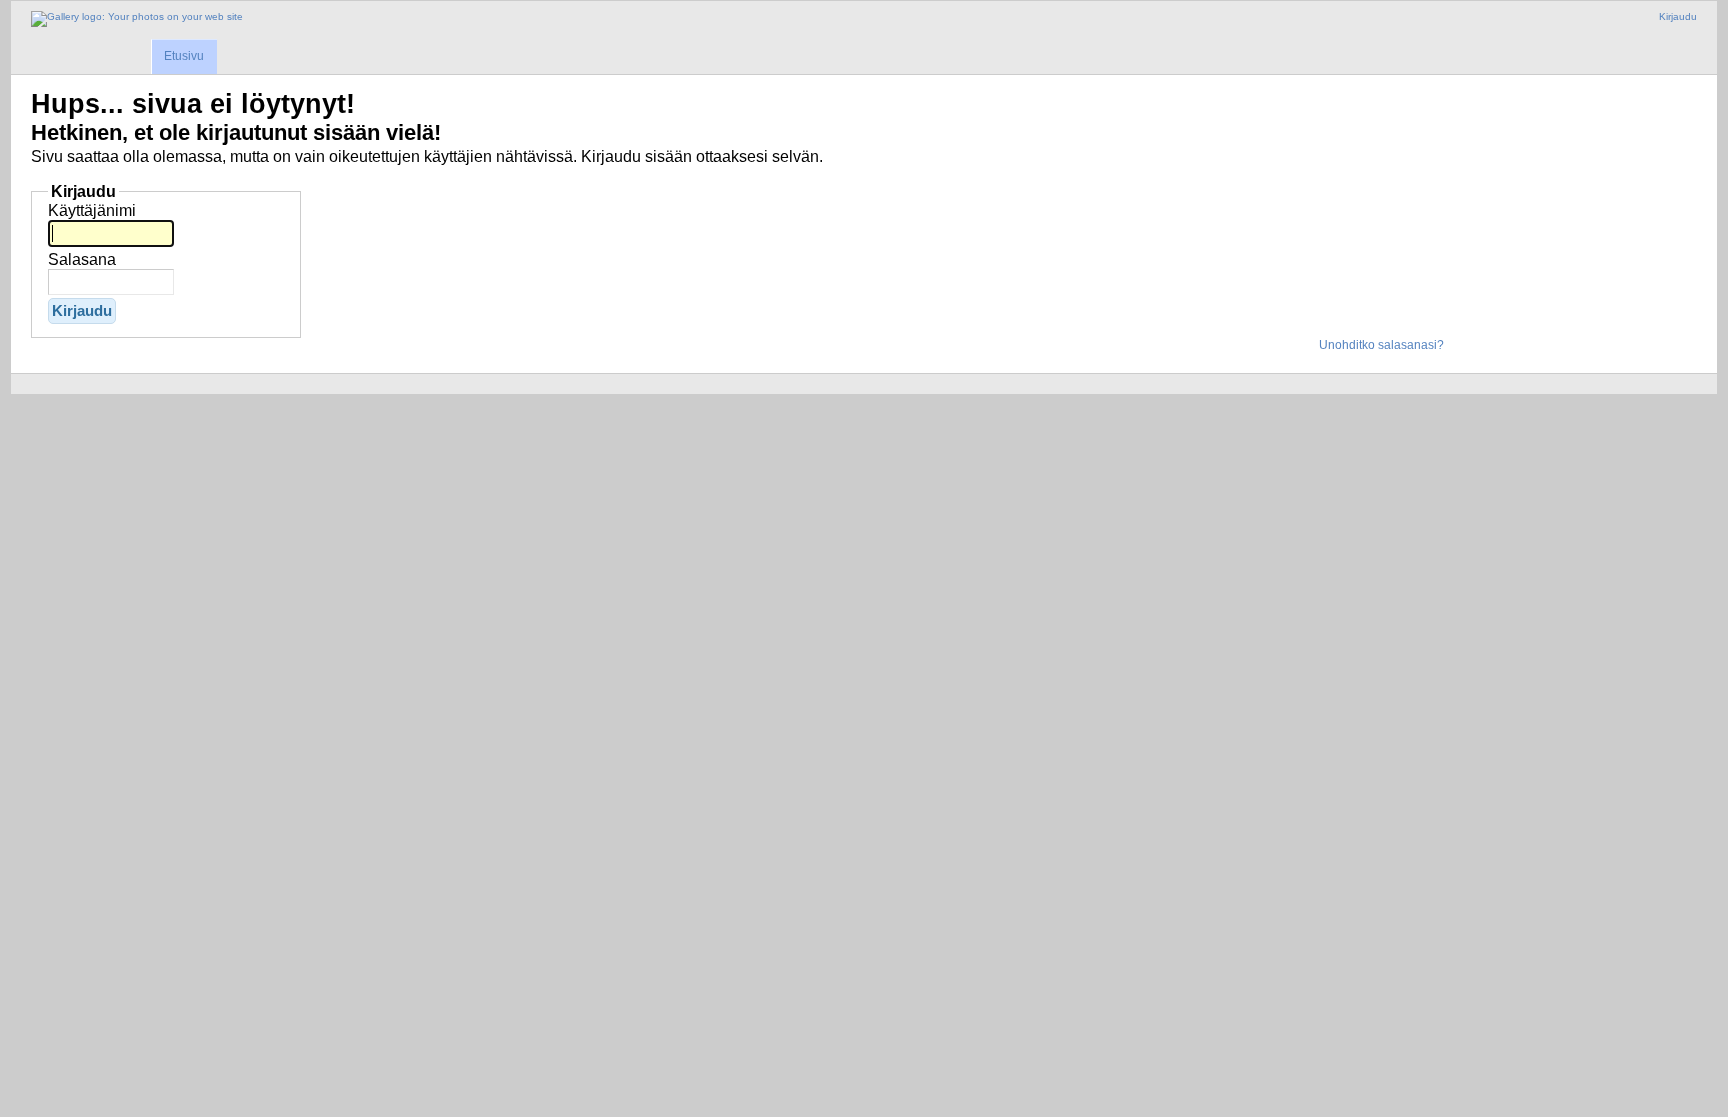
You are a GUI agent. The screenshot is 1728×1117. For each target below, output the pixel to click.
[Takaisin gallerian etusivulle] (137, 19)
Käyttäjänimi (92, 210)
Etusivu (184, 56)
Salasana (82, 259)
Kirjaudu (1678, 16)
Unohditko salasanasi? (1381, 345)
